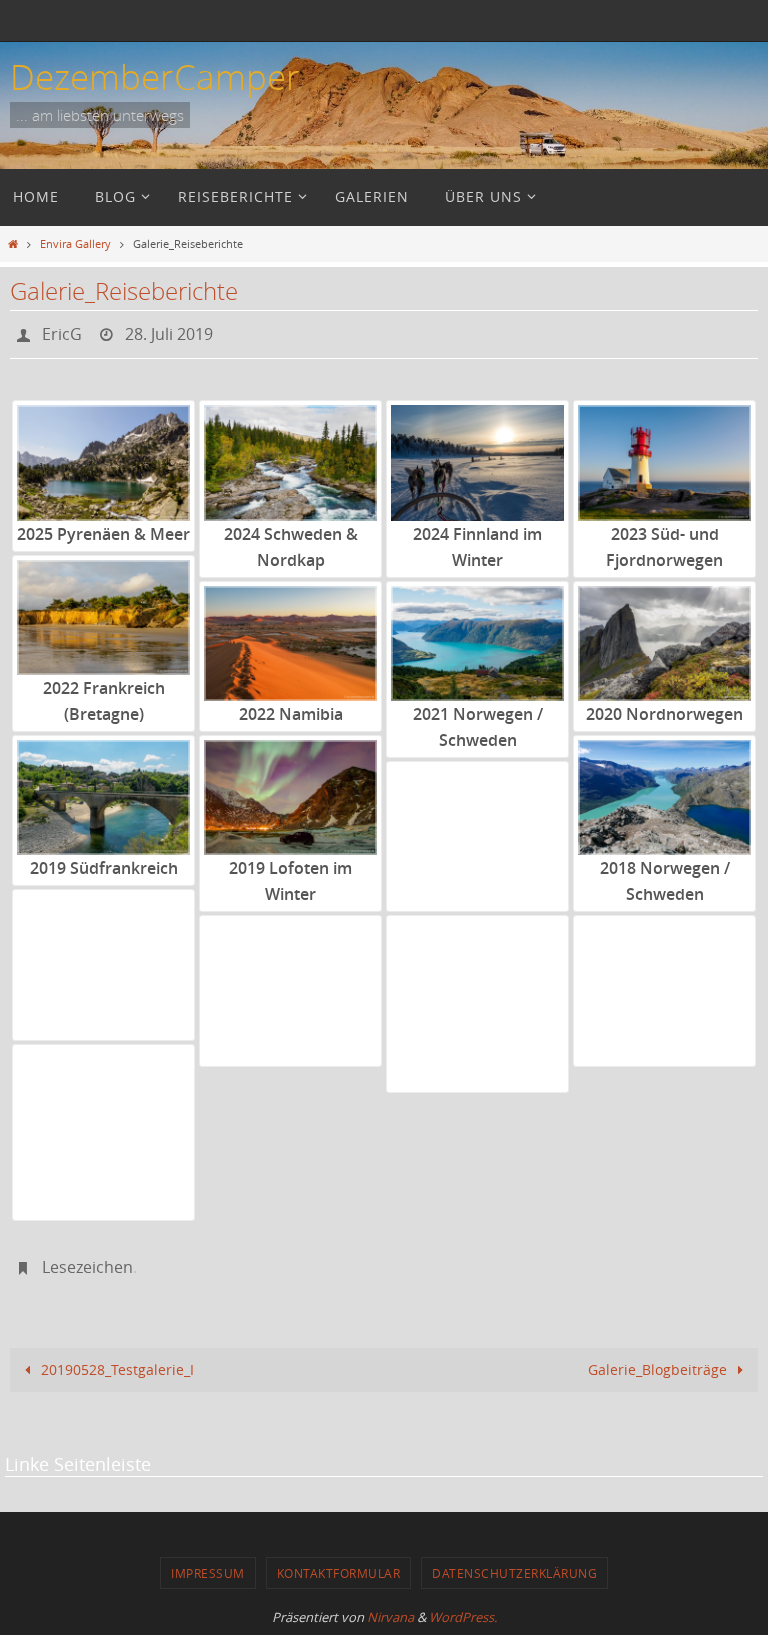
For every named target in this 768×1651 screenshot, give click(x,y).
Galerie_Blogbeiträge (659, 1357)
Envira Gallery (75, 243)
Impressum (208, 1562)
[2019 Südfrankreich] (103, 791)
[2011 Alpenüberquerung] (103, 1100)
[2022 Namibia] (290, 637)
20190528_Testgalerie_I (115, 1357)
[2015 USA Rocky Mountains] (477, 972)
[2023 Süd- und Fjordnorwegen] (664, 457)
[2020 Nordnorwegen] (664, 637)
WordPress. (463, 1606)
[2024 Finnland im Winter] (477, 457)
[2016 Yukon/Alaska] (290, 972)
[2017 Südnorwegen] (103, 946)
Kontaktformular (339, 1562)
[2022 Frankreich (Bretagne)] (103, 611)
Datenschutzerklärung (514, 1562)
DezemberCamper (155, 76)
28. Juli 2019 (169, 332)
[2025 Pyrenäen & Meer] (103, 457)
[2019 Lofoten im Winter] (290, 791)
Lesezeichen (87, 1259)
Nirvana (390, 1606)
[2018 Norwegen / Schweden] (664, 791)
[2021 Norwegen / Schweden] (477, 637)
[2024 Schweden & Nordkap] (290, 457)
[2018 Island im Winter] (477, 817)
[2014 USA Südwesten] (664, 972)
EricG (62, 332)
